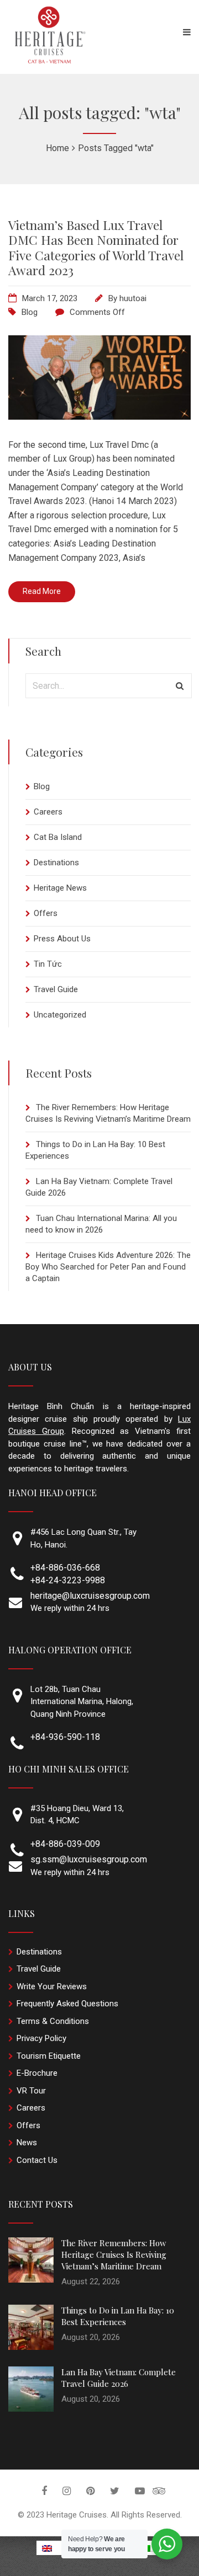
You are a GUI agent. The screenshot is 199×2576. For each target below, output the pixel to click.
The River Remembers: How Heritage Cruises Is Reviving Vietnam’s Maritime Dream (114, 2254)
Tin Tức (48, 964)
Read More (42, 591)
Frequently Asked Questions (67, 2004)
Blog (30, 312)
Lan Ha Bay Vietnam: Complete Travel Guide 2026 (119, 2378)
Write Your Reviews (52, 1986)
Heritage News (60, 888)
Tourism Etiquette (49, 2056)
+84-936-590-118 (65, 1737)
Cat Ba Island (58, 837)
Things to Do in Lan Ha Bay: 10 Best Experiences (118, 2316)
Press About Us (62, 939)
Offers (46, 913)
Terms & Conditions (53, 2021)
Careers (48, 812)
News (27, 2143)
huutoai (133, 298)
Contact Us (37, 2160)
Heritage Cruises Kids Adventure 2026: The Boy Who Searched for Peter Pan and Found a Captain (108, 1267)
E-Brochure (37, 2073)
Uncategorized (60, 1015)
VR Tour (31, 2091)
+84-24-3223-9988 (68, 1580)
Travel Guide (56, 989)
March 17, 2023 (50, 298)
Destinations (56, 863)
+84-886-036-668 (65, 1568)
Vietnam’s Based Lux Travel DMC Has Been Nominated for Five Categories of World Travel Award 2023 (96, 248)
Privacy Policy (41, 2038)
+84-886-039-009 (65, 1844)
